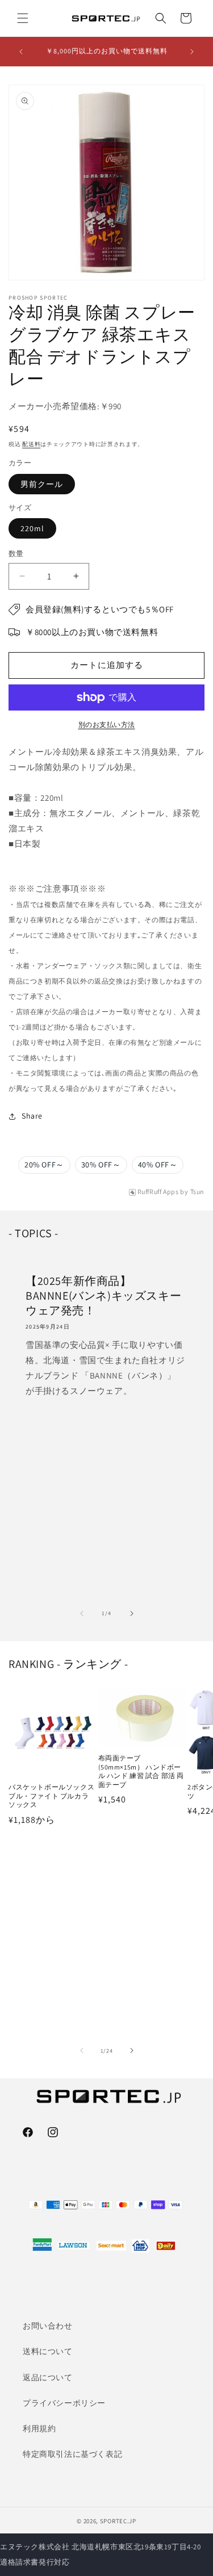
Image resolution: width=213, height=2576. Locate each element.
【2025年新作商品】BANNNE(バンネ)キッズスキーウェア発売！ (103, 1296)
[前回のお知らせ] (21, 52)
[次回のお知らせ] (192, 52)
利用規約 (39, 2428)
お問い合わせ (48, 2326)
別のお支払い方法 (107, 724)
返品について (48, 2377)
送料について (48, 2351)
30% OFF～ (101, 1165)
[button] (23, 18)
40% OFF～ (158, 1165)
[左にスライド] (82, 1613)
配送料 (31, 444)
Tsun (197, 1192)
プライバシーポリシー (64, 2403)
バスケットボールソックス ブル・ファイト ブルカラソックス (51, 1796)
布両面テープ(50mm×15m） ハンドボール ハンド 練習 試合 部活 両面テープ (141, 1771)
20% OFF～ (44, 1165)
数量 (16, 554)
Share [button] (32, 1116)
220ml (32, 528)
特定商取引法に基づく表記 (72, 2454)
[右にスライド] (132, 1613)
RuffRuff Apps (158, 1192)
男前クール (42, 484)
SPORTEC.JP (118, 2521)
